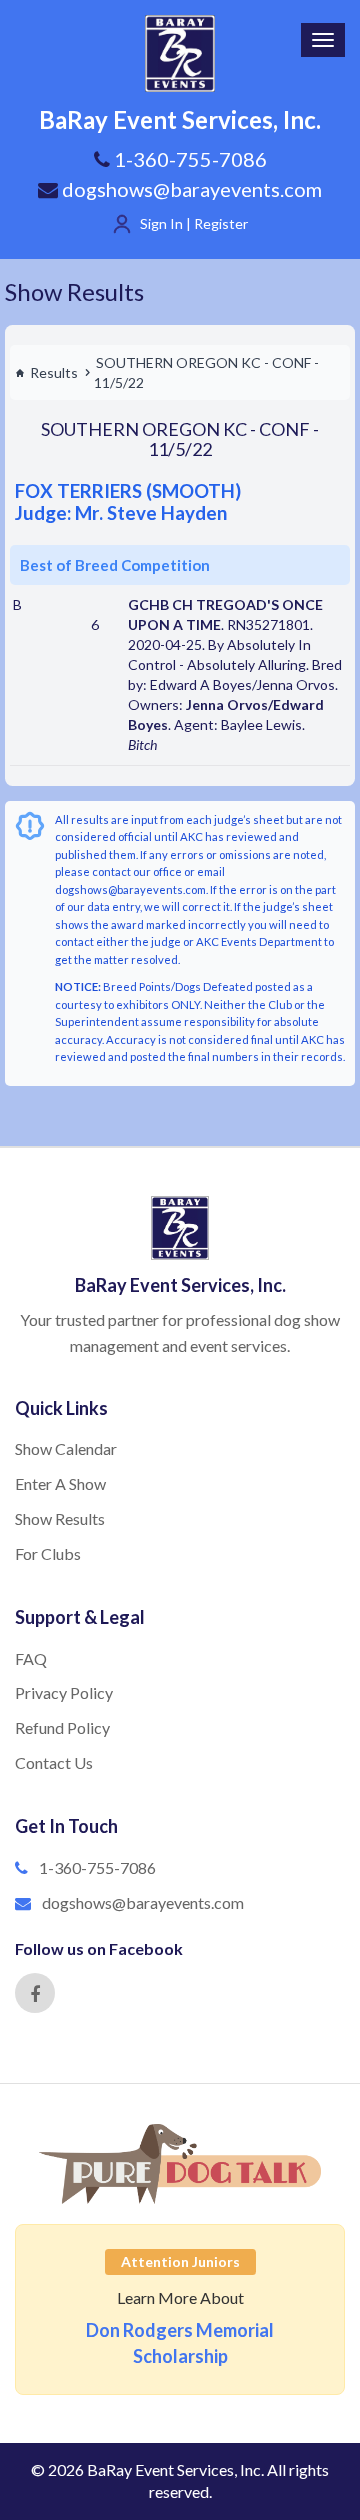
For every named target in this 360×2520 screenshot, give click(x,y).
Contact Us (54, 1762)
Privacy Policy (64, 1692)
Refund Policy (62, 1727)
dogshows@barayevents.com (190, 189)
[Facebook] (35, 1993)
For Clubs (48, 1553)
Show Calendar (66, 1448)
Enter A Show (60, 1483)
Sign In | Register (194, 223)
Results (54, 372)
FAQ (31, 1658)
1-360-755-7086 (97, 1867)
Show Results (74, 291)
